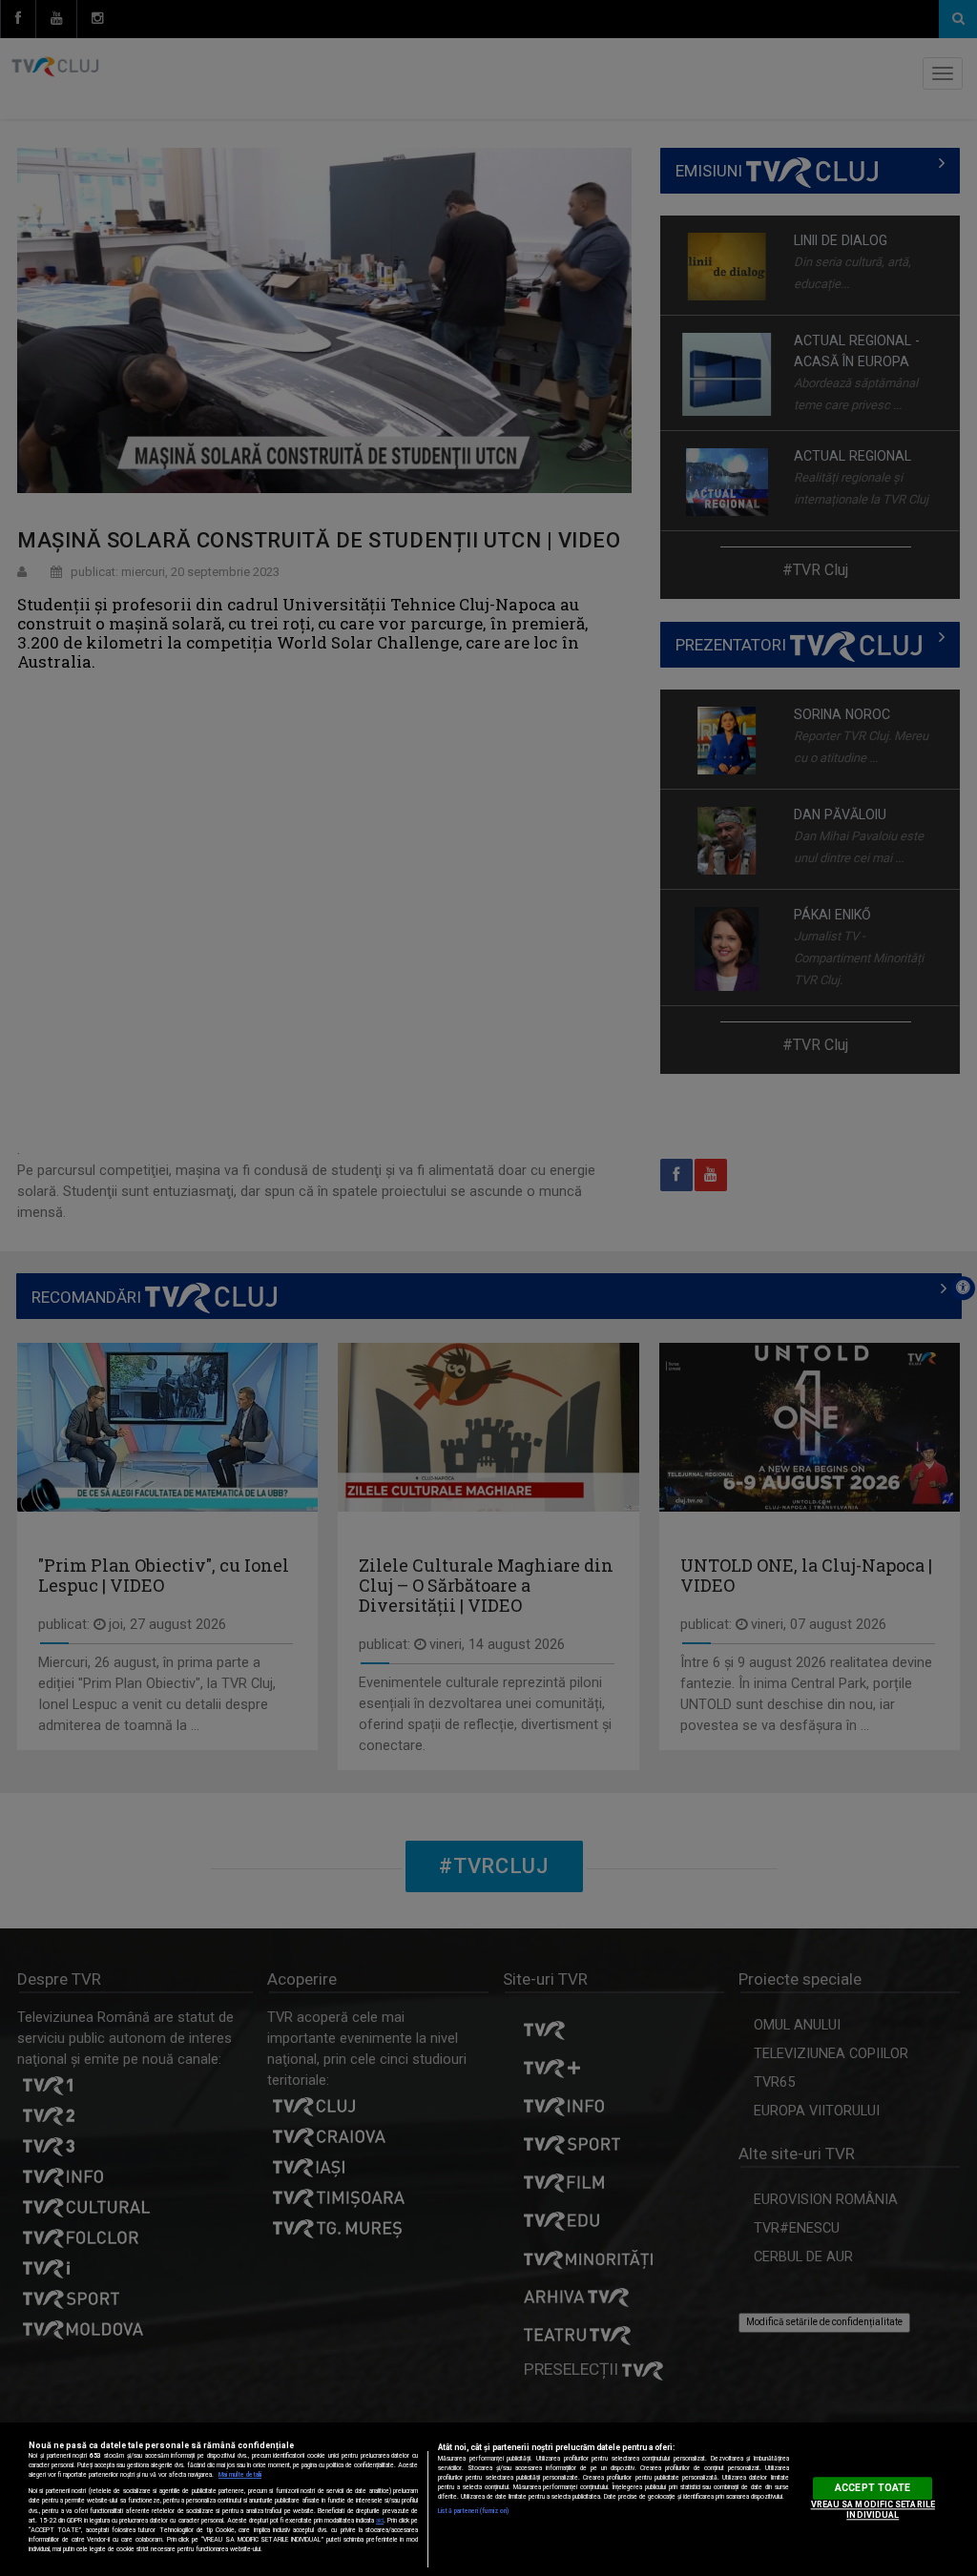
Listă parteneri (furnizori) (473, 2511)
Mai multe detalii (240, 2475)
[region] (488, 2499)
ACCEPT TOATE (873, 2488)
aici (380, 2521)
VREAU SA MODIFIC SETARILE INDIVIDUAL (873, 2510)
